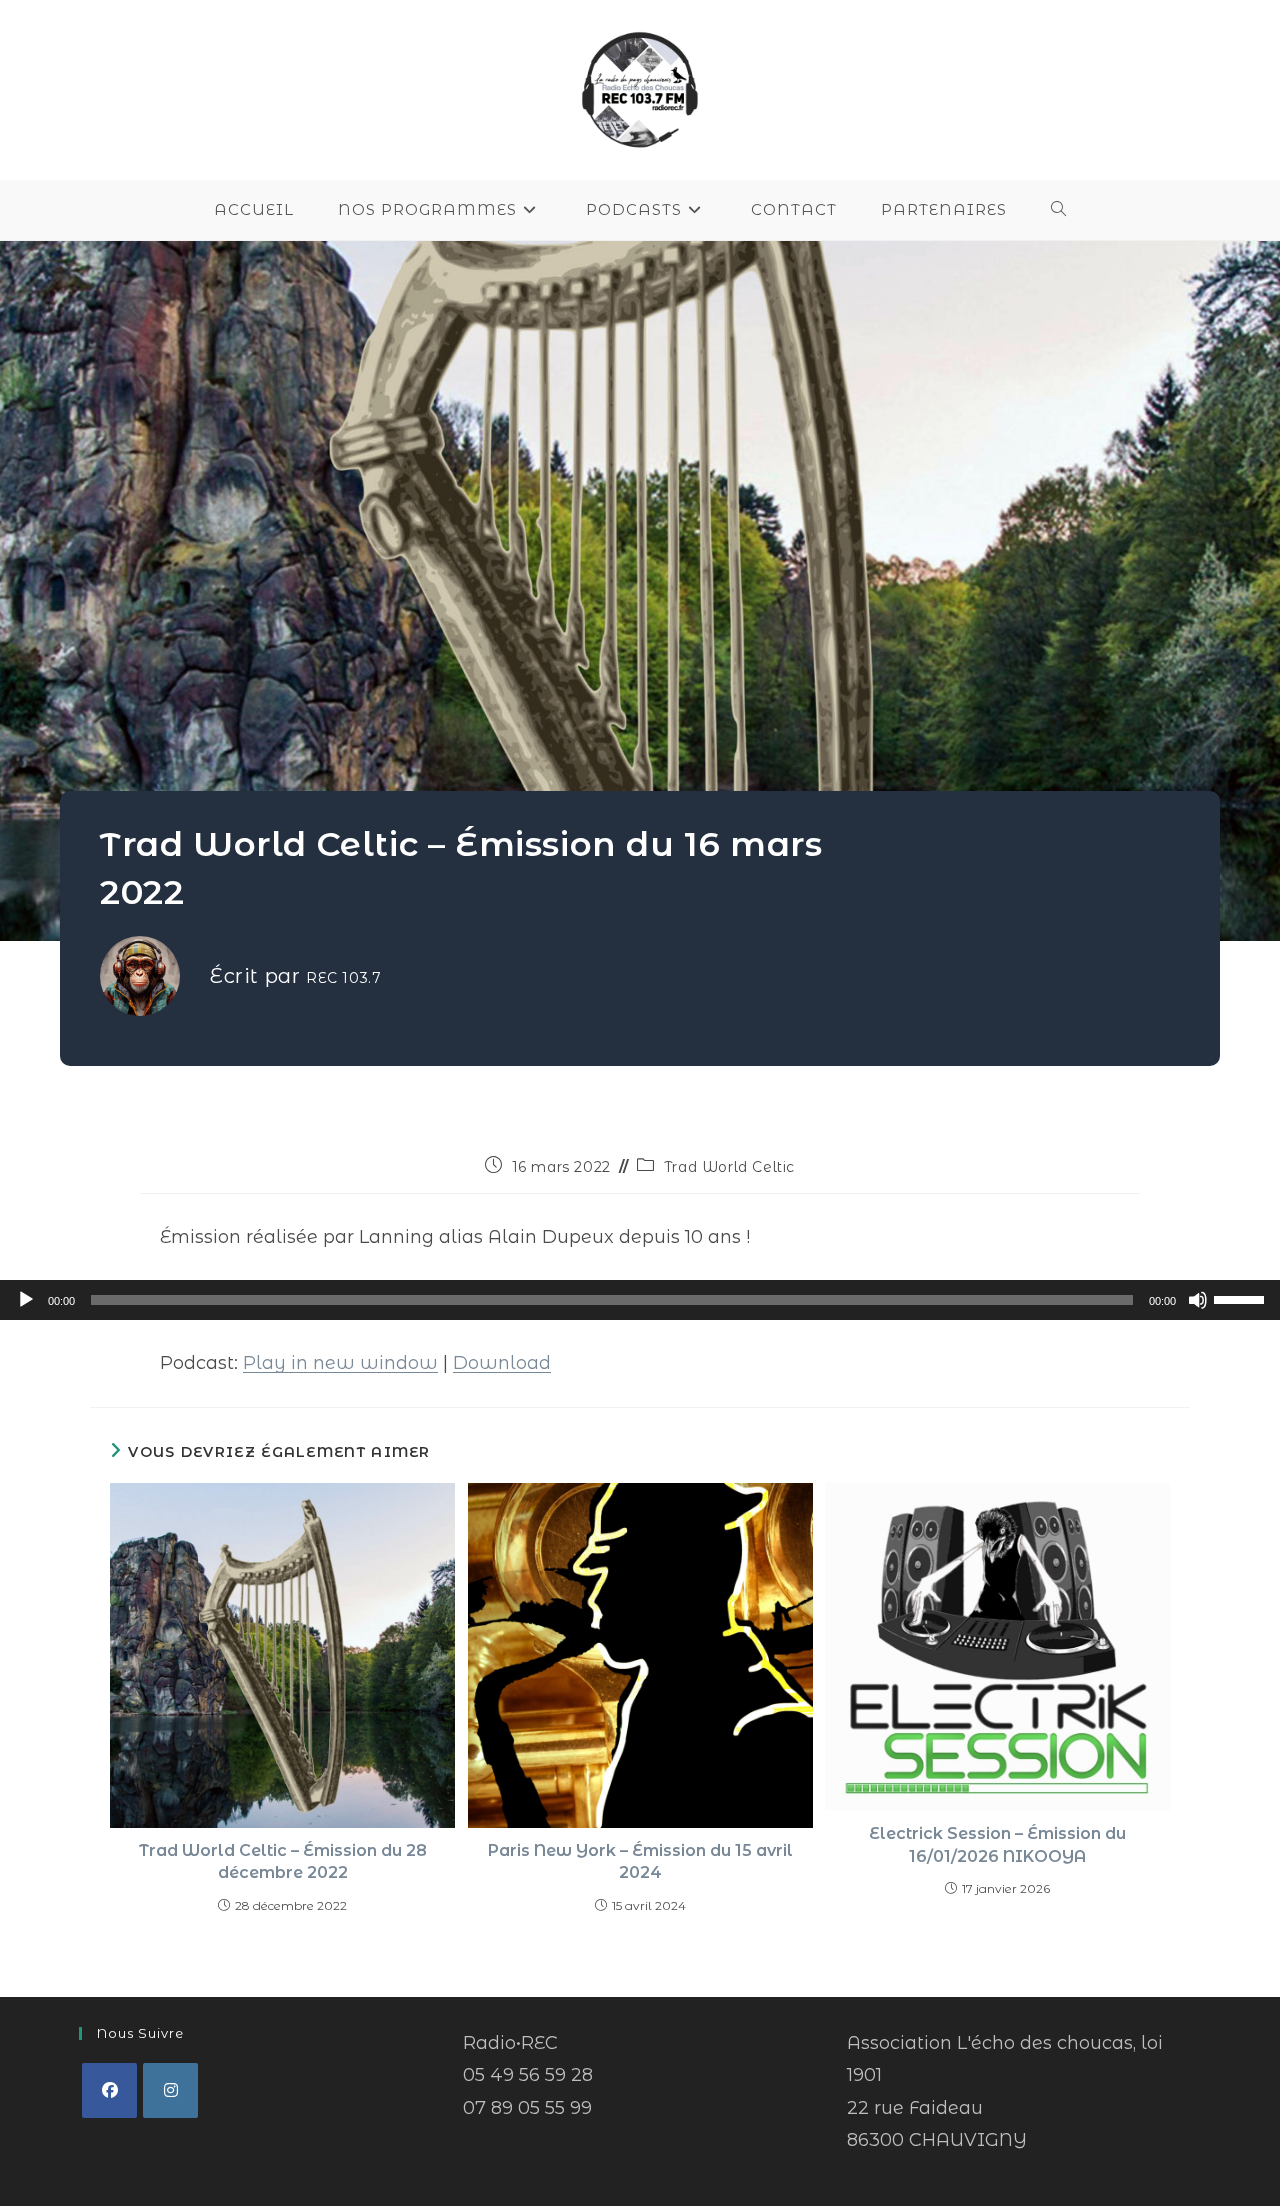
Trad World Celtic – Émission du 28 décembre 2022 (283, 1861)
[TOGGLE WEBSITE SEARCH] (1059, 210)
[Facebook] (109, 2090)
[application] (640, 1300)
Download (502, 1363)
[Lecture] (26, 1300)
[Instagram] (170, 2090)
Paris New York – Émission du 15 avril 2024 (640, 1861)
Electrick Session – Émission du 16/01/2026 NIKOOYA (997, 1844)
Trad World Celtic (729, 1167)
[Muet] (1198, 1300)
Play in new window (340, 1363)
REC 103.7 (343, 978)
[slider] (1242, 1298)
